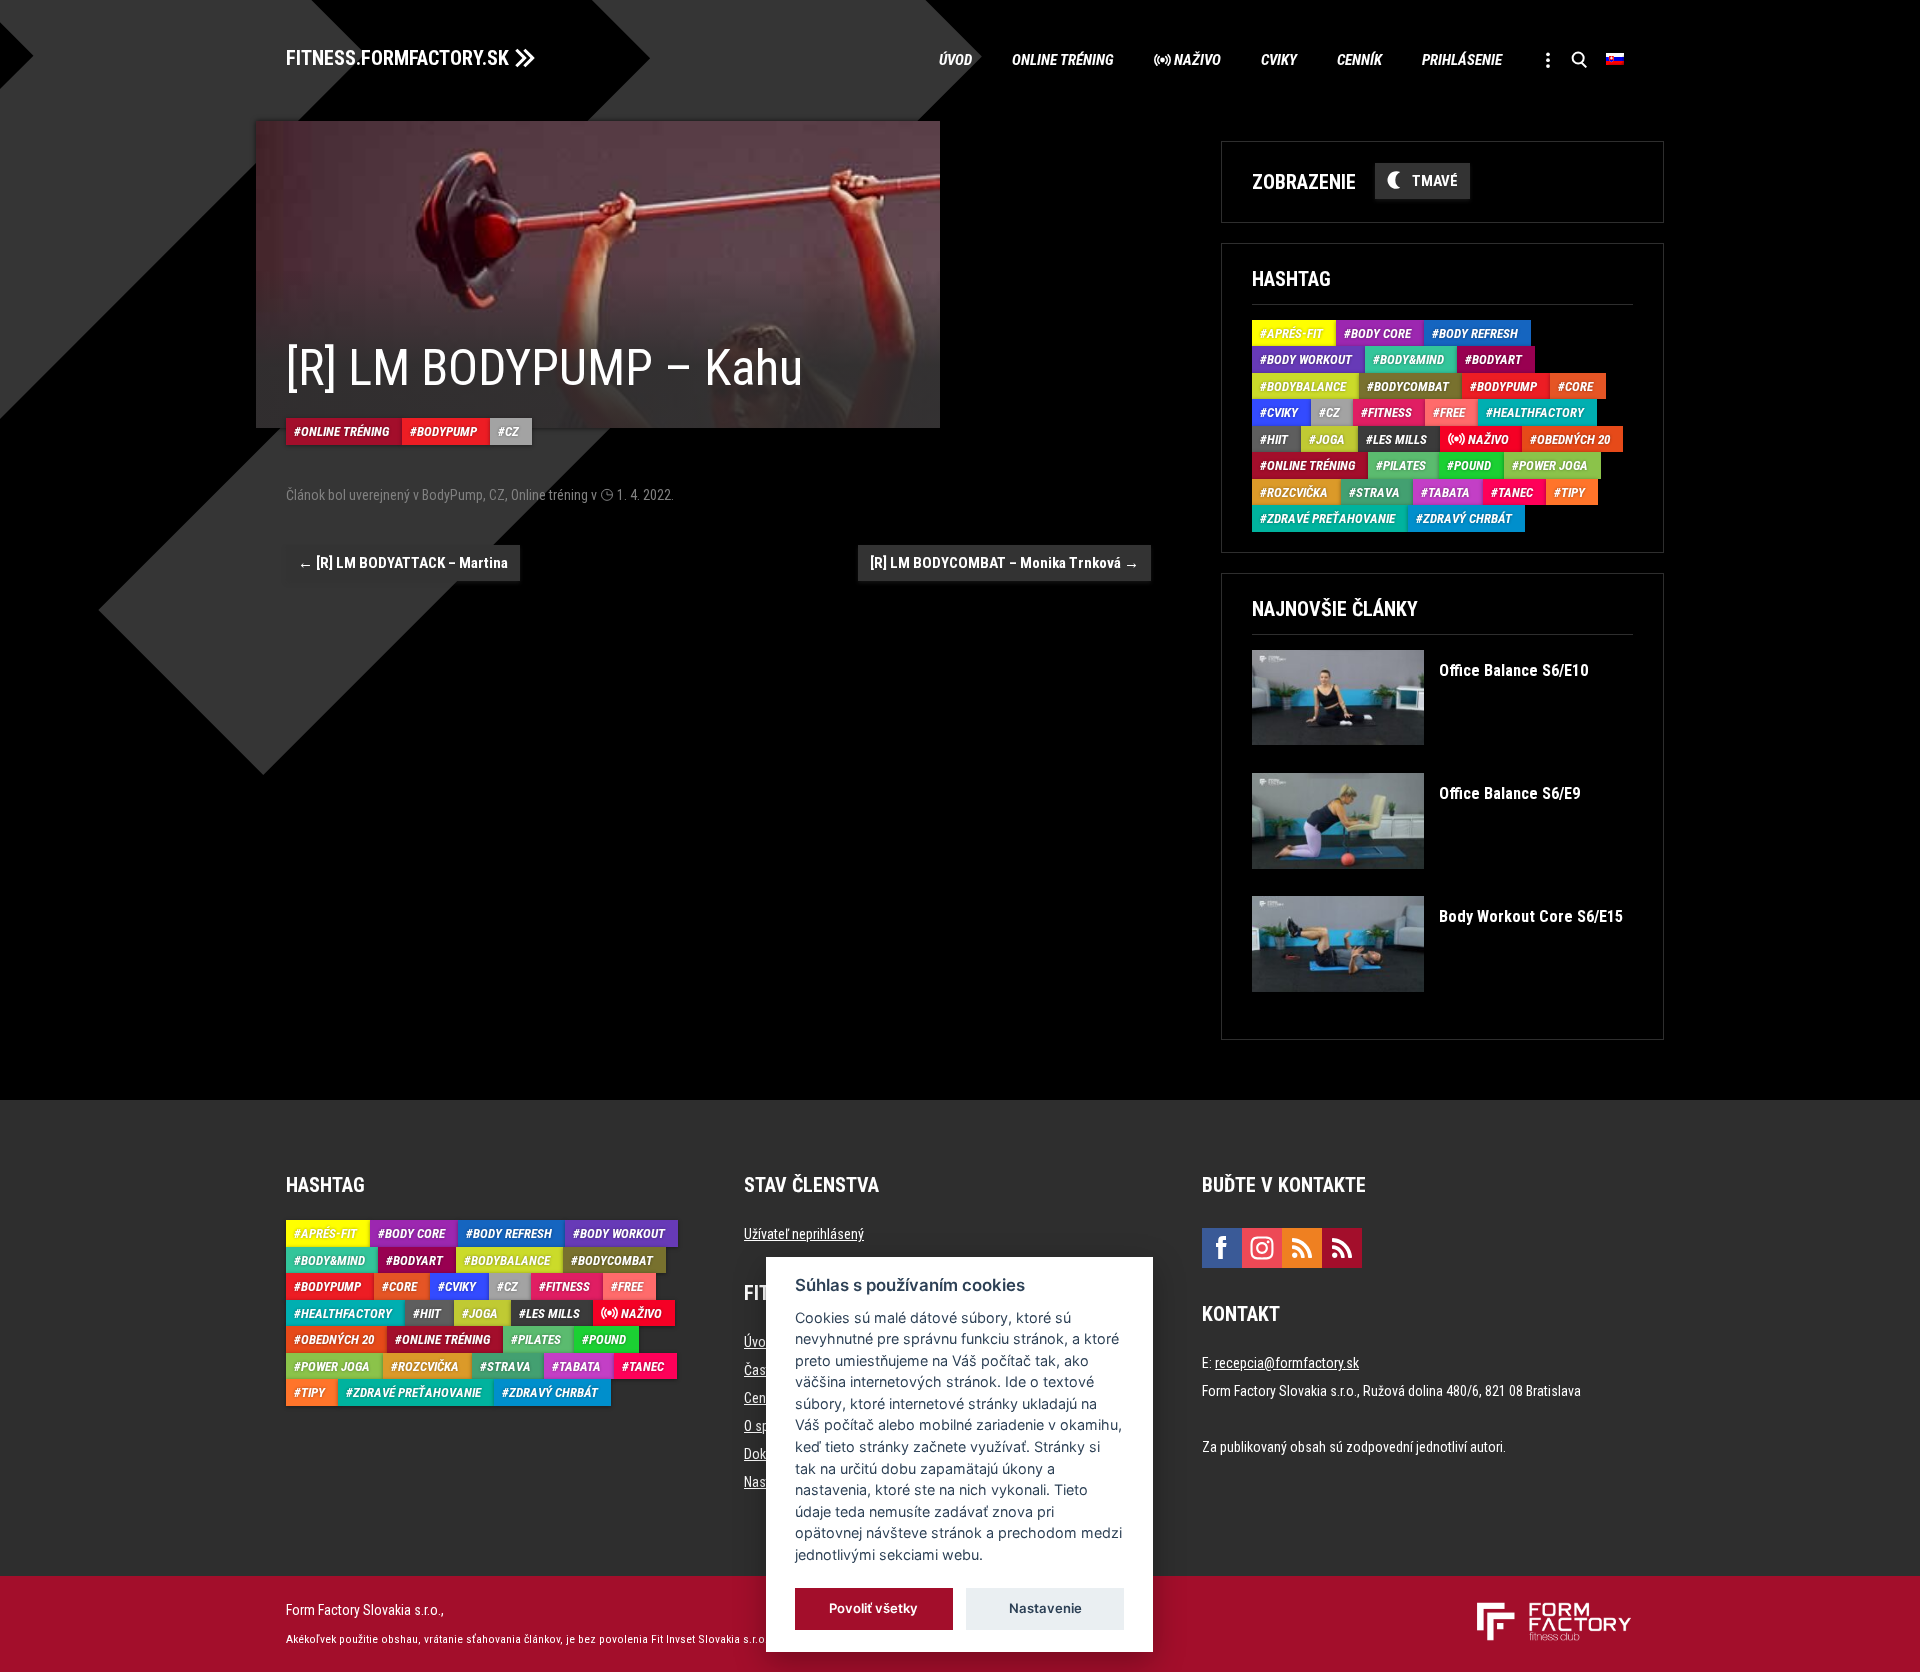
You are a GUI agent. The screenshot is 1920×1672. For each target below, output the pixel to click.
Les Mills (1400, 439)
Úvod (955, 60)
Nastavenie (1045, 1608)
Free (1452, 412)
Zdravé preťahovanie (1331, 518)
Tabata (1449, 492)
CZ (512, 431)
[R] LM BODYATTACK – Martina (403, 563)
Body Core (1381, 333)
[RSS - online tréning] (1342, 1248)
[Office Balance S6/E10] (1419, 759)
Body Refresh (1478, 333)
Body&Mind (1412, 359)
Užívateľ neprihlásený (804, 1234)
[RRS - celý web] (1302, 1248)
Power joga (1553, 465)
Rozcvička (1297, 492)
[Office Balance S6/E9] (1415, 883)
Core (1579, 386)
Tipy (1573, 492)
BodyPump (447, 431)
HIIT (1277, 439)
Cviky (1279, 60)
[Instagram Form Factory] (1262, 1248)
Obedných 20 (1573, 439)
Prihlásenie (1462, 60)
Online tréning (1063, 60)
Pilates (1404, 465)
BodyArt (1497, 359)
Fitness (1390, 412)
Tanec (1515, 492)
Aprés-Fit (1295, 333)
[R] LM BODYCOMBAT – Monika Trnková (1004, 563)
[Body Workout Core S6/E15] (1437, 1006)
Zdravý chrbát (1467, 518)
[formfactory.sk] (1546, 1610)
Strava (1378, 492)
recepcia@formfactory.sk (1287, 1363)
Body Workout (1309, 359)
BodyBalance (1306, 386)
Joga (1330, 439)
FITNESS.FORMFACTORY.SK (397, 58)
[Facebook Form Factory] (1222, 1248)
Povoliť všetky (874, 1608)
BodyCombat (1411, 386)
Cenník (1359, 60)
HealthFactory (1538, 412)
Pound (1472, 465)
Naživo (1197, 60)
